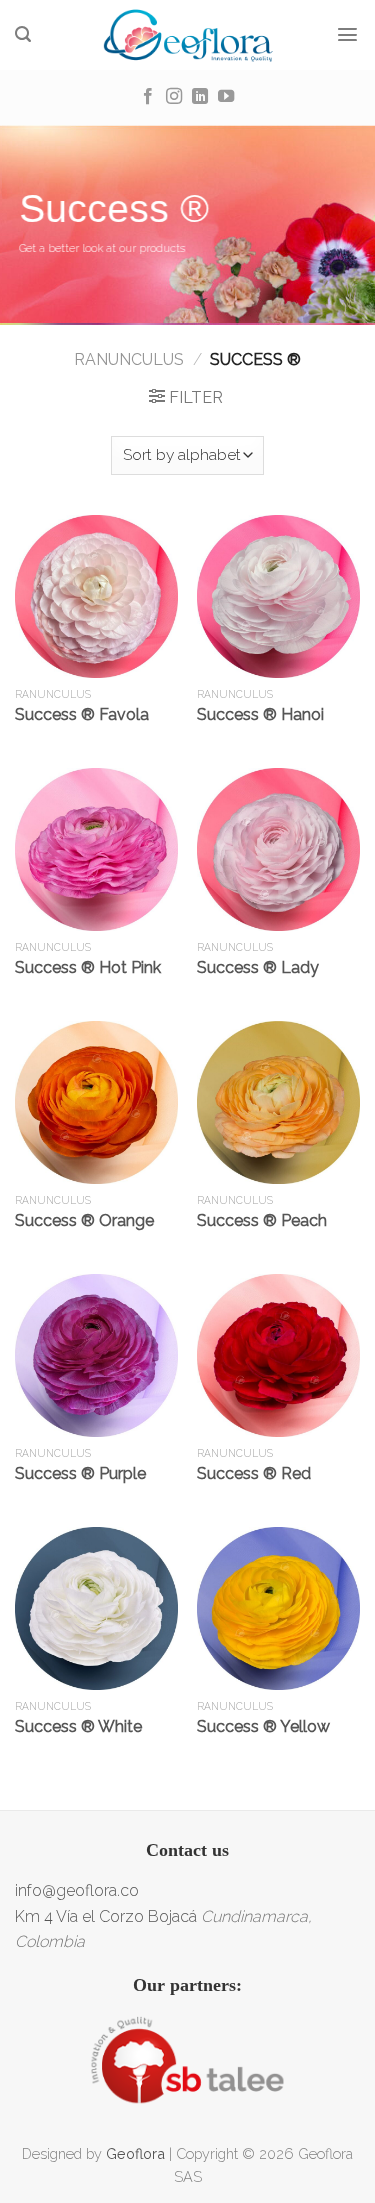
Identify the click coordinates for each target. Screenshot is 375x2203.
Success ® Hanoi (260, 714)
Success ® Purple (80, 1473)
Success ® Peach (262, 1220)
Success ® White (78, 1726)
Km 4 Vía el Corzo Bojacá (106, 1916)
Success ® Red (254, 1473)
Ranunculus (129, 359)
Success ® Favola (82, 714)
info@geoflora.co (77, 1890)
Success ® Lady (258, 967)
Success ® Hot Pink (88, 967)
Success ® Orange (84, 1220)
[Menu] (348, 34)
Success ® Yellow (263, 1726)
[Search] (23, 34)
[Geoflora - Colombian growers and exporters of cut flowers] (187, 35)
